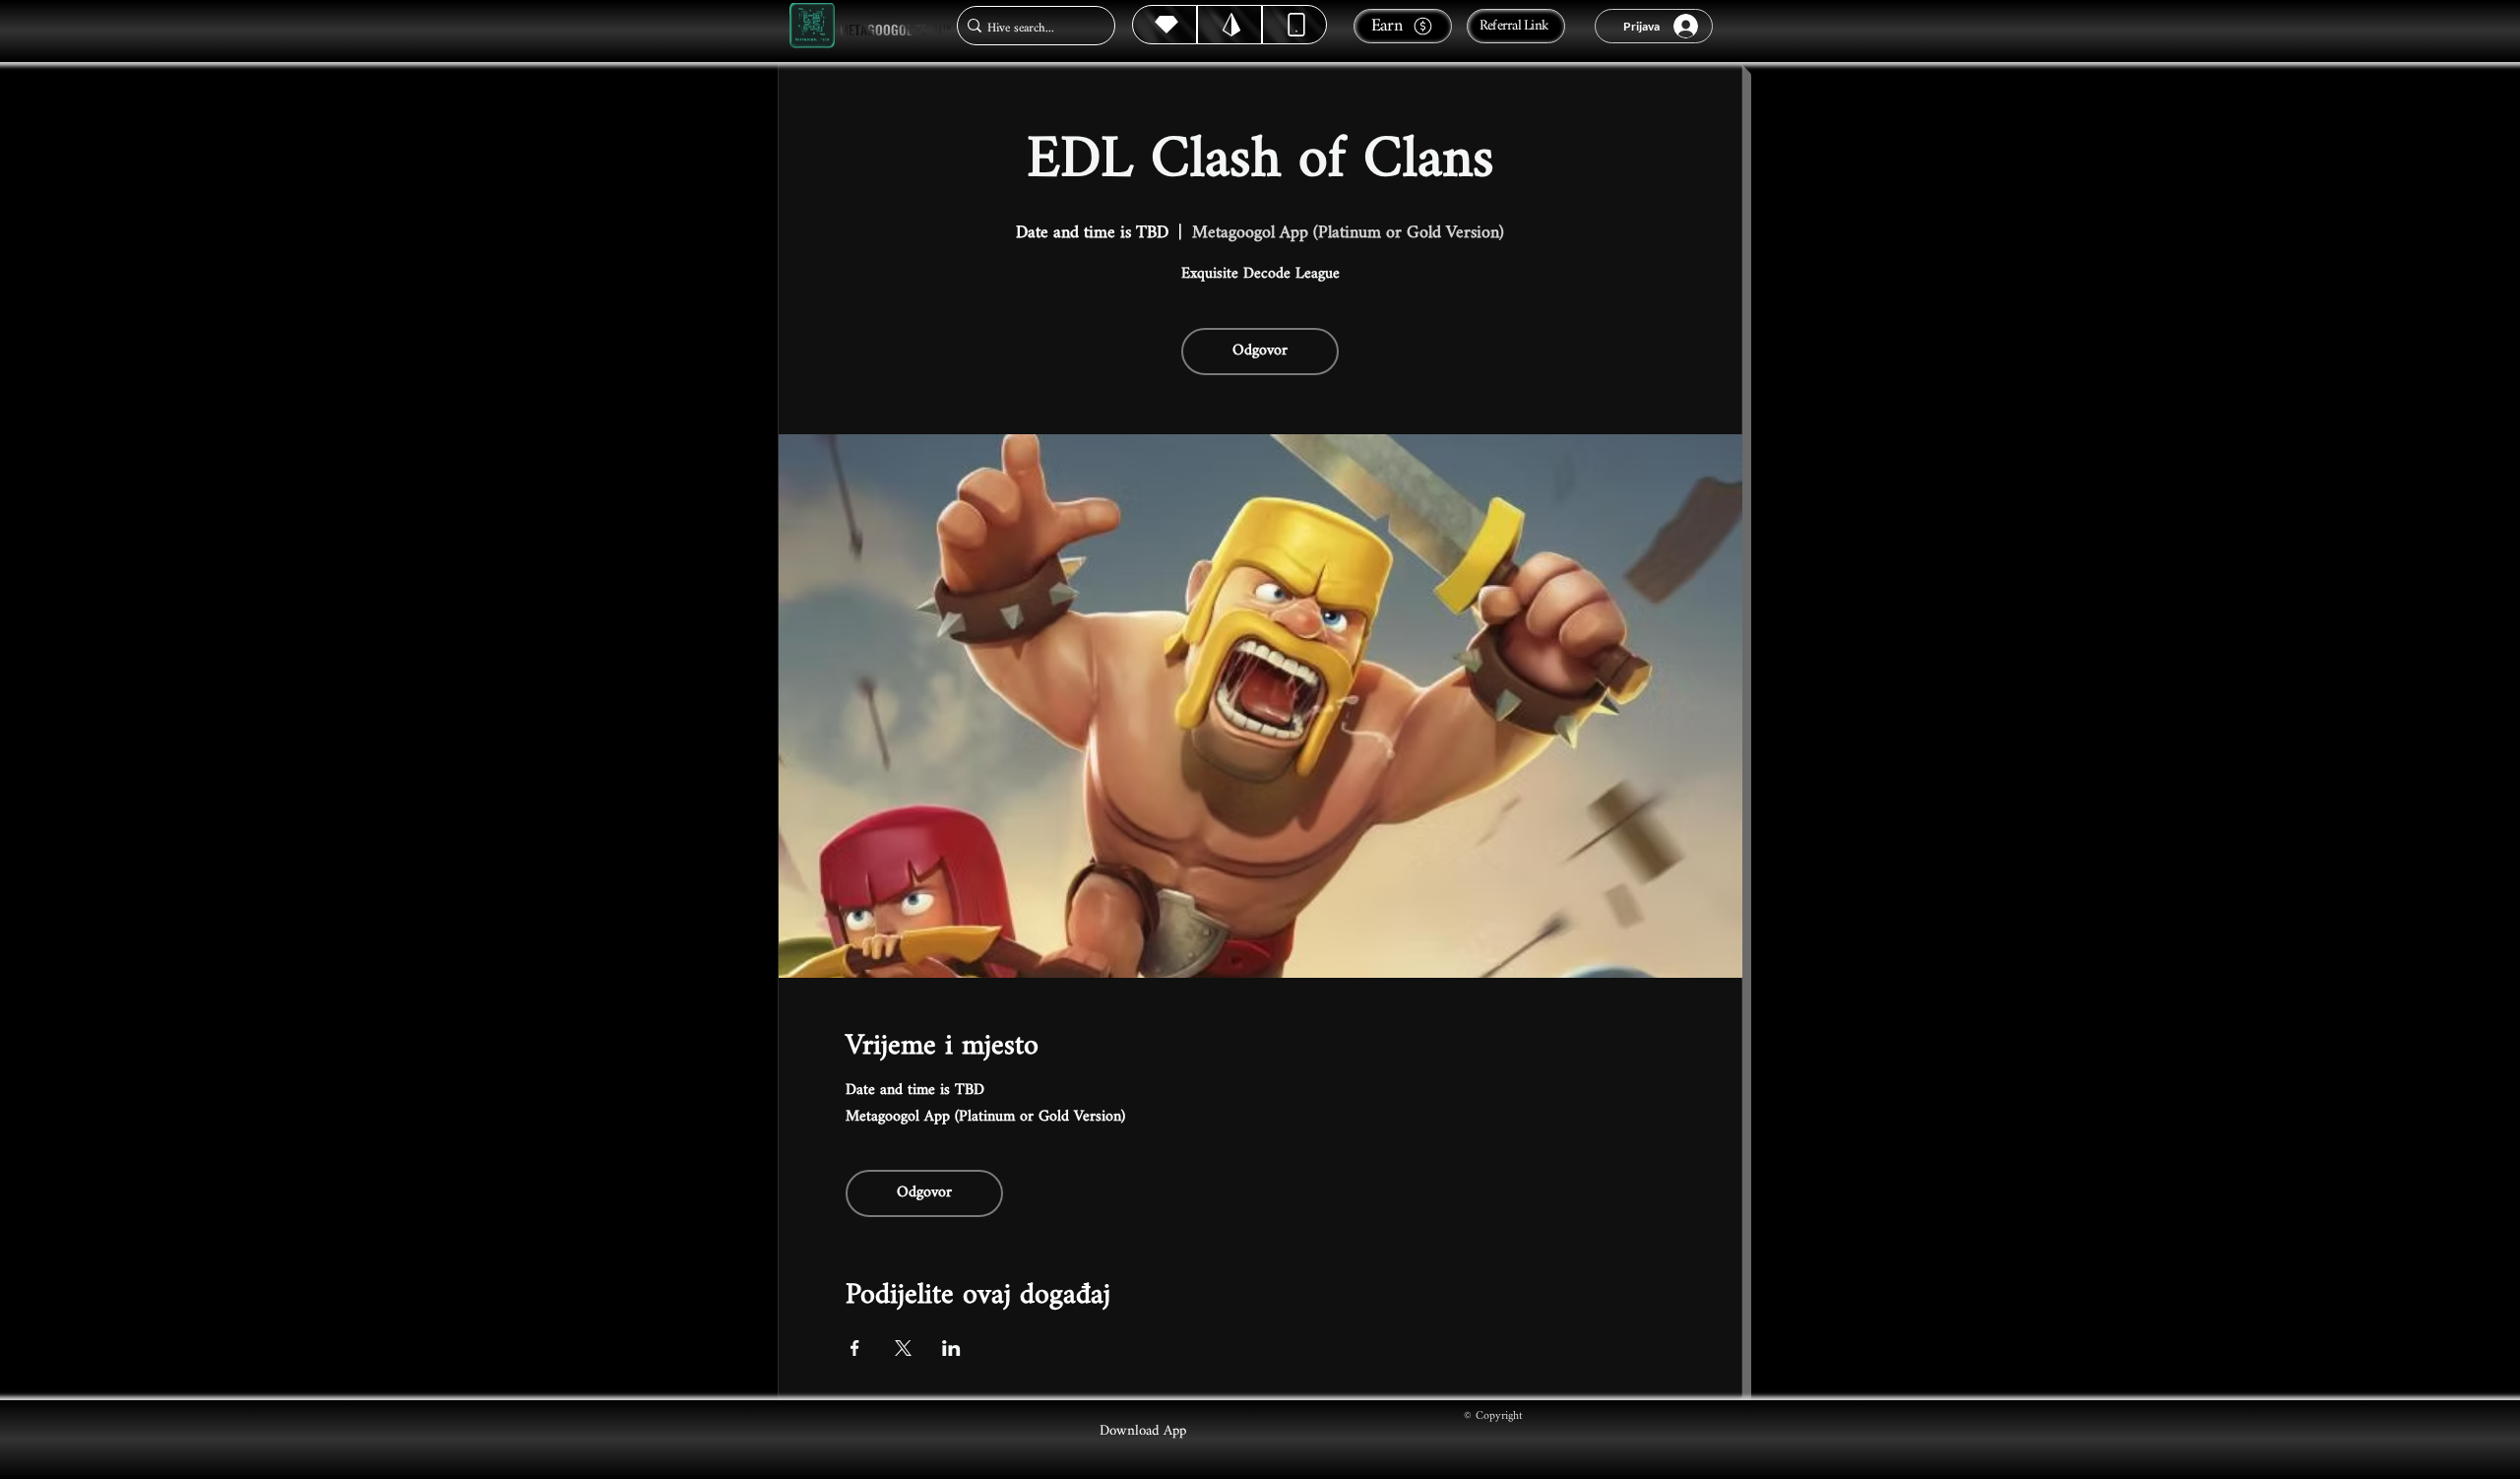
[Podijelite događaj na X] (903, 1348)
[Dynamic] (1294, 25)
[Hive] (1165, 25)
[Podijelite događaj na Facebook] (855, 1348)
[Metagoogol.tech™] (812, 26)
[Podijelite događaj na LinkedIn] (951, 1348)
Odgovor (1260, 351)
